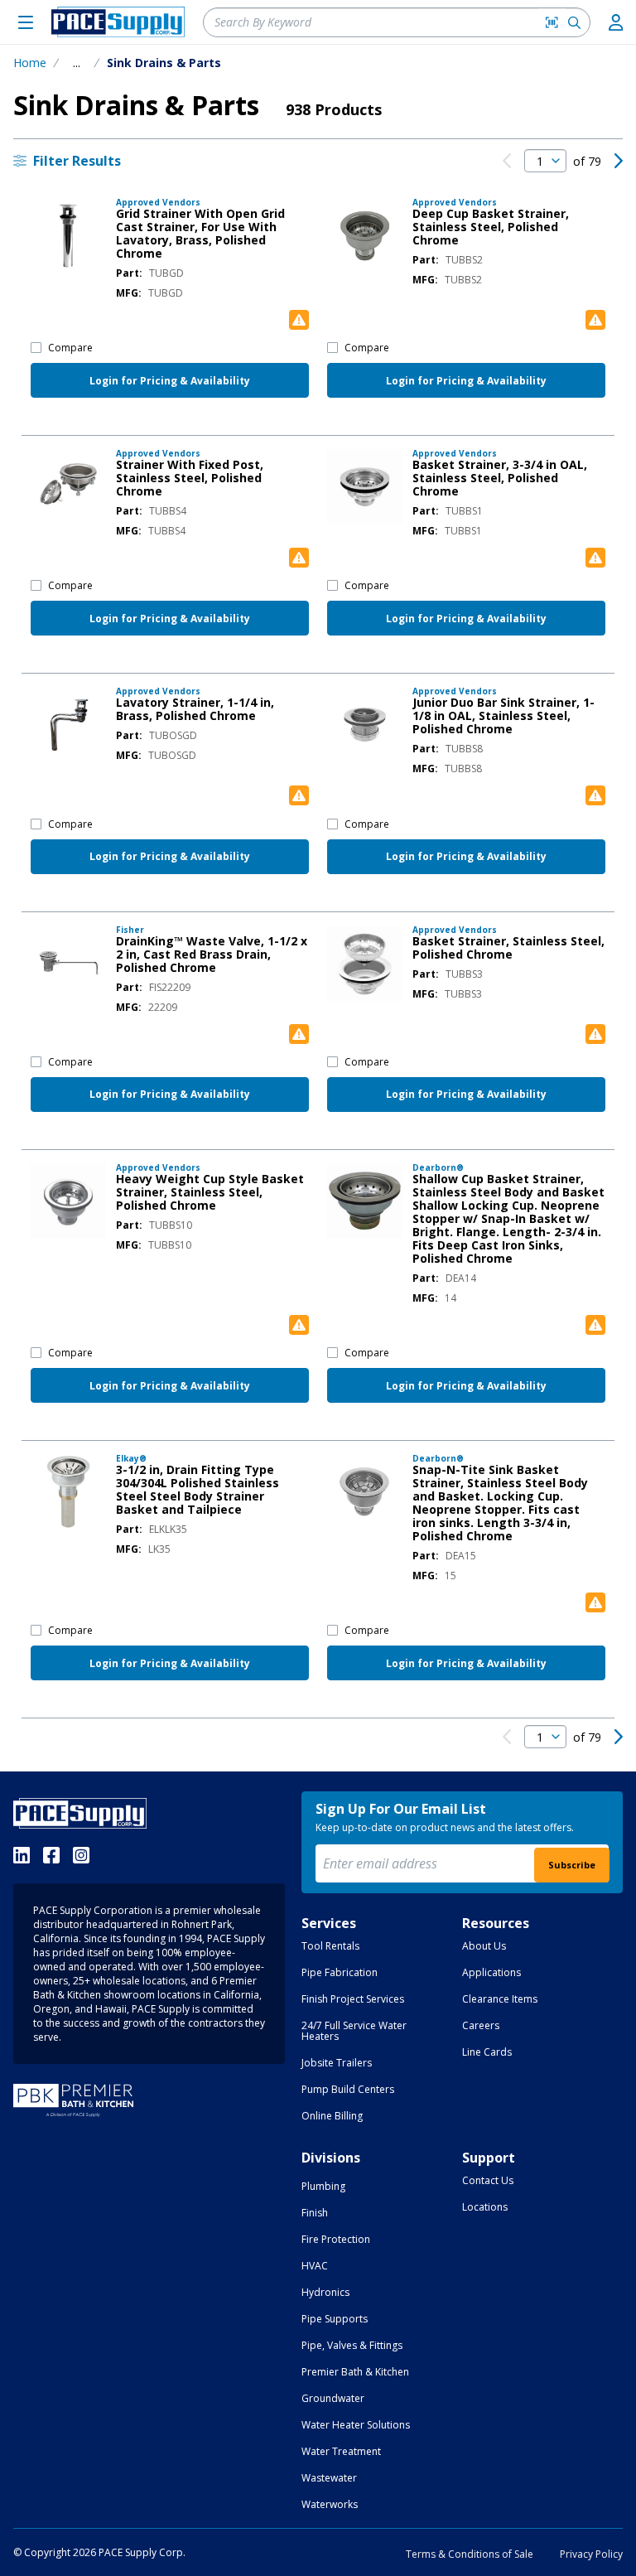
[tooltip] (77, 63)
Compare (70, 348)
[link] (507, 161)
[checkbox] (36, 348)
